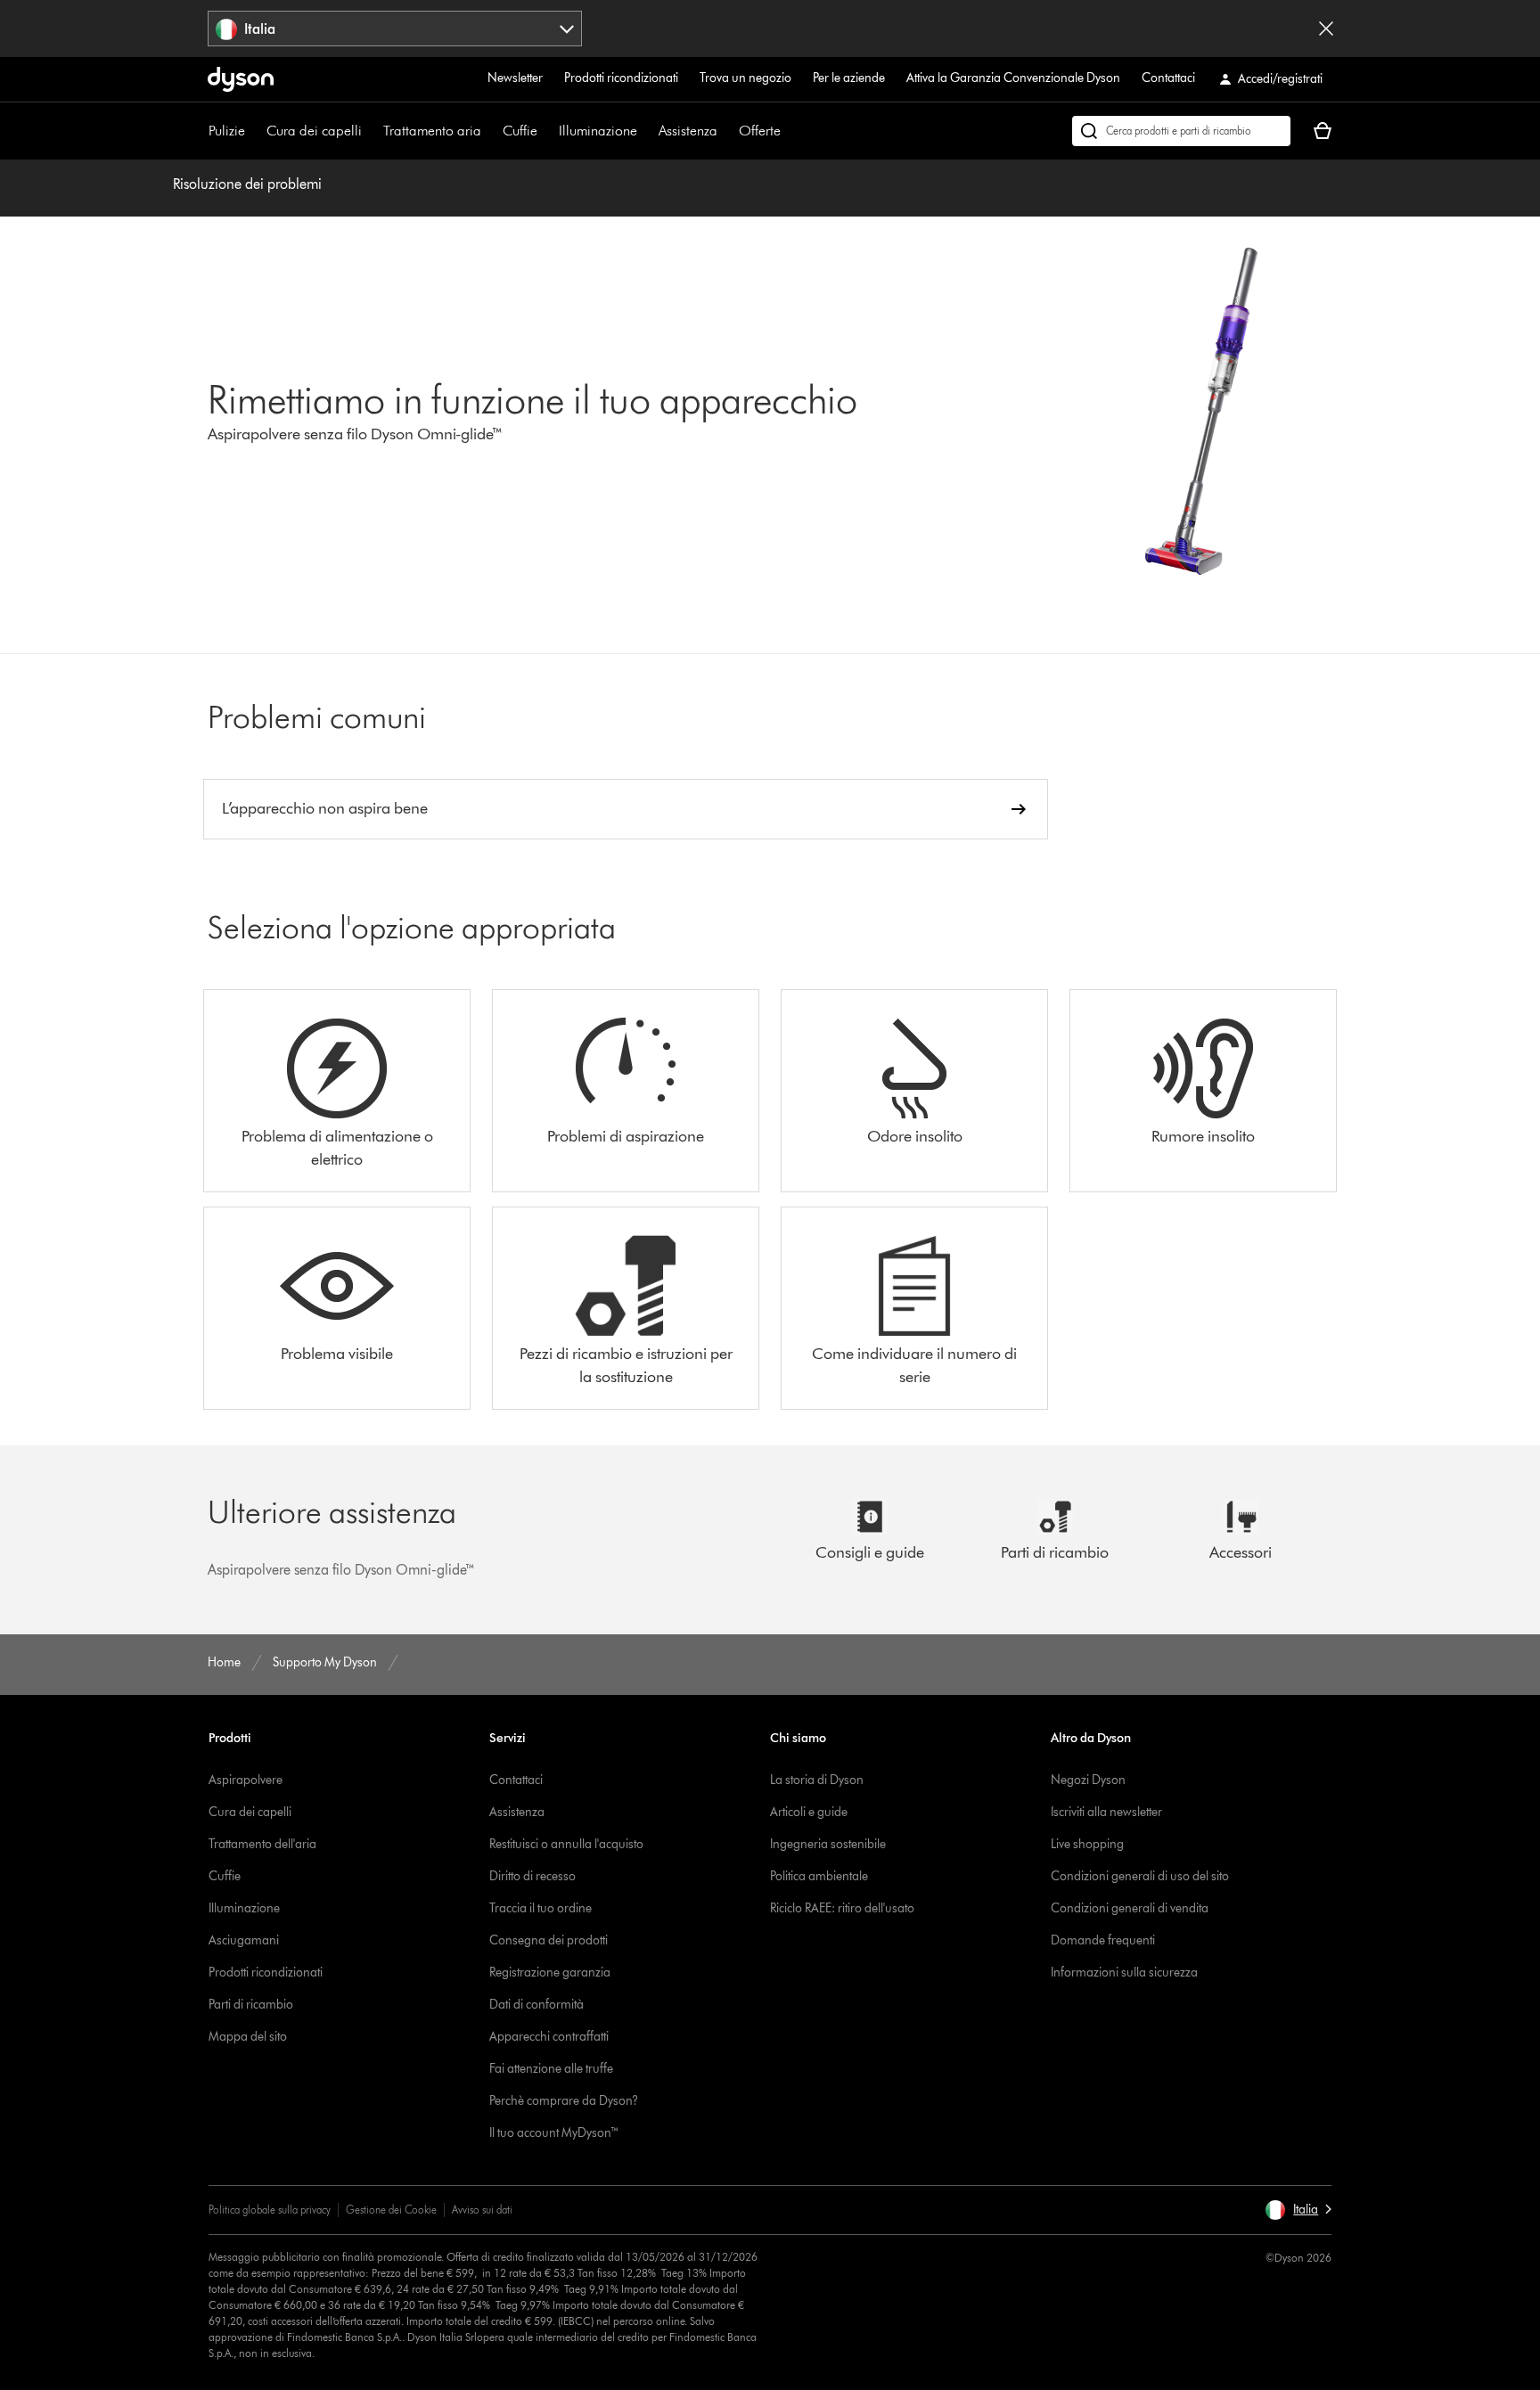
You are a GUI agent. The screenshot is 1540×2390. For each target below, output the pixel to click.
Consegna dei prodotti (549, 1940)
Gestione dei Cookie (391, 2210)
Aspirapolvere (246, 1780)
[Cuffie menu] (546, 131)
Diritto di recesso (532, 1876)
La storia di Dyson (817, 1780)
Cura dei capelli (314, 131)
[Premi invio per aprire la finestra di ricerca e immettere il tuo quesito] (1181, 131)
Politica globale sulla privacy (270, 2210)
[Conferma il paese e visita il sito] (1326, 29)
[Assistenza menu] (726, 131)
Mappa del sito (248, 2037)
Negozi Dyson (1088, 1780)
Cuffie (520, 131)
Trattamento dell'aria (262, 1844)
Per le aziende (849, 78)
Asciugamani (244, 1940)
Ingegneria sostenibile (828, 1844)
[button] (1298, 2210)
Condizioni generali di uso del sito (1140, 1876)
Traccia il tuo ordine (541, 1908)
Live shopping (1087, 1844)
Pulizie (227, 131)
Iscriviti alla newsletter (1106, 1812)
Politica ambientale (819, 1876)
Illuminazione (598, 131)
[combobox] (395, 29)
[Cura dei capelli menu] (371, 131)
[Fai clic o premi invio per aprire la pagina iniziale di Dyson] (241, 79)
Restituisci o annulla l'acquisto (566, 1844)
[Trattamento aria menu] (490, 131)
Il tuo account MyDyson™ (554, 2133)
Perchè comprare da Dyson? (564, 2101)
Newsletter (515, 78)
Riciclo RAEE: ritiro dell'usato (842, 1908)
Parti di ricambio (251, 2005)
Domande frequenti (1103, 1940)
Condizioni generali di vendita (1130, 1908)
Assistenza (688, 131)
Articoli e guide (809, 1812)
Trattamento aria (432, 131)
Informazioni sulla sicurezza (1124, 1973)
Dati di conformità (537, 2005)
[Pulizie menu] (254, 131)
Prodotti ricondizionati (621, 78)
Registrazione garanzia (550, 1973)
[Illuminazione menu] (646, 131)
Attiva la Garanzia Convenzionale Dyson (1013, 78)
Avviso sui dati (482, 2210)
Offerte (760, 131)
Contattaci (1168, 78)
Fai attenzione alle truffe (551, 2069)
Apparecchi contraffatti (549, 2037)
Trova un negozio (745, 78)
